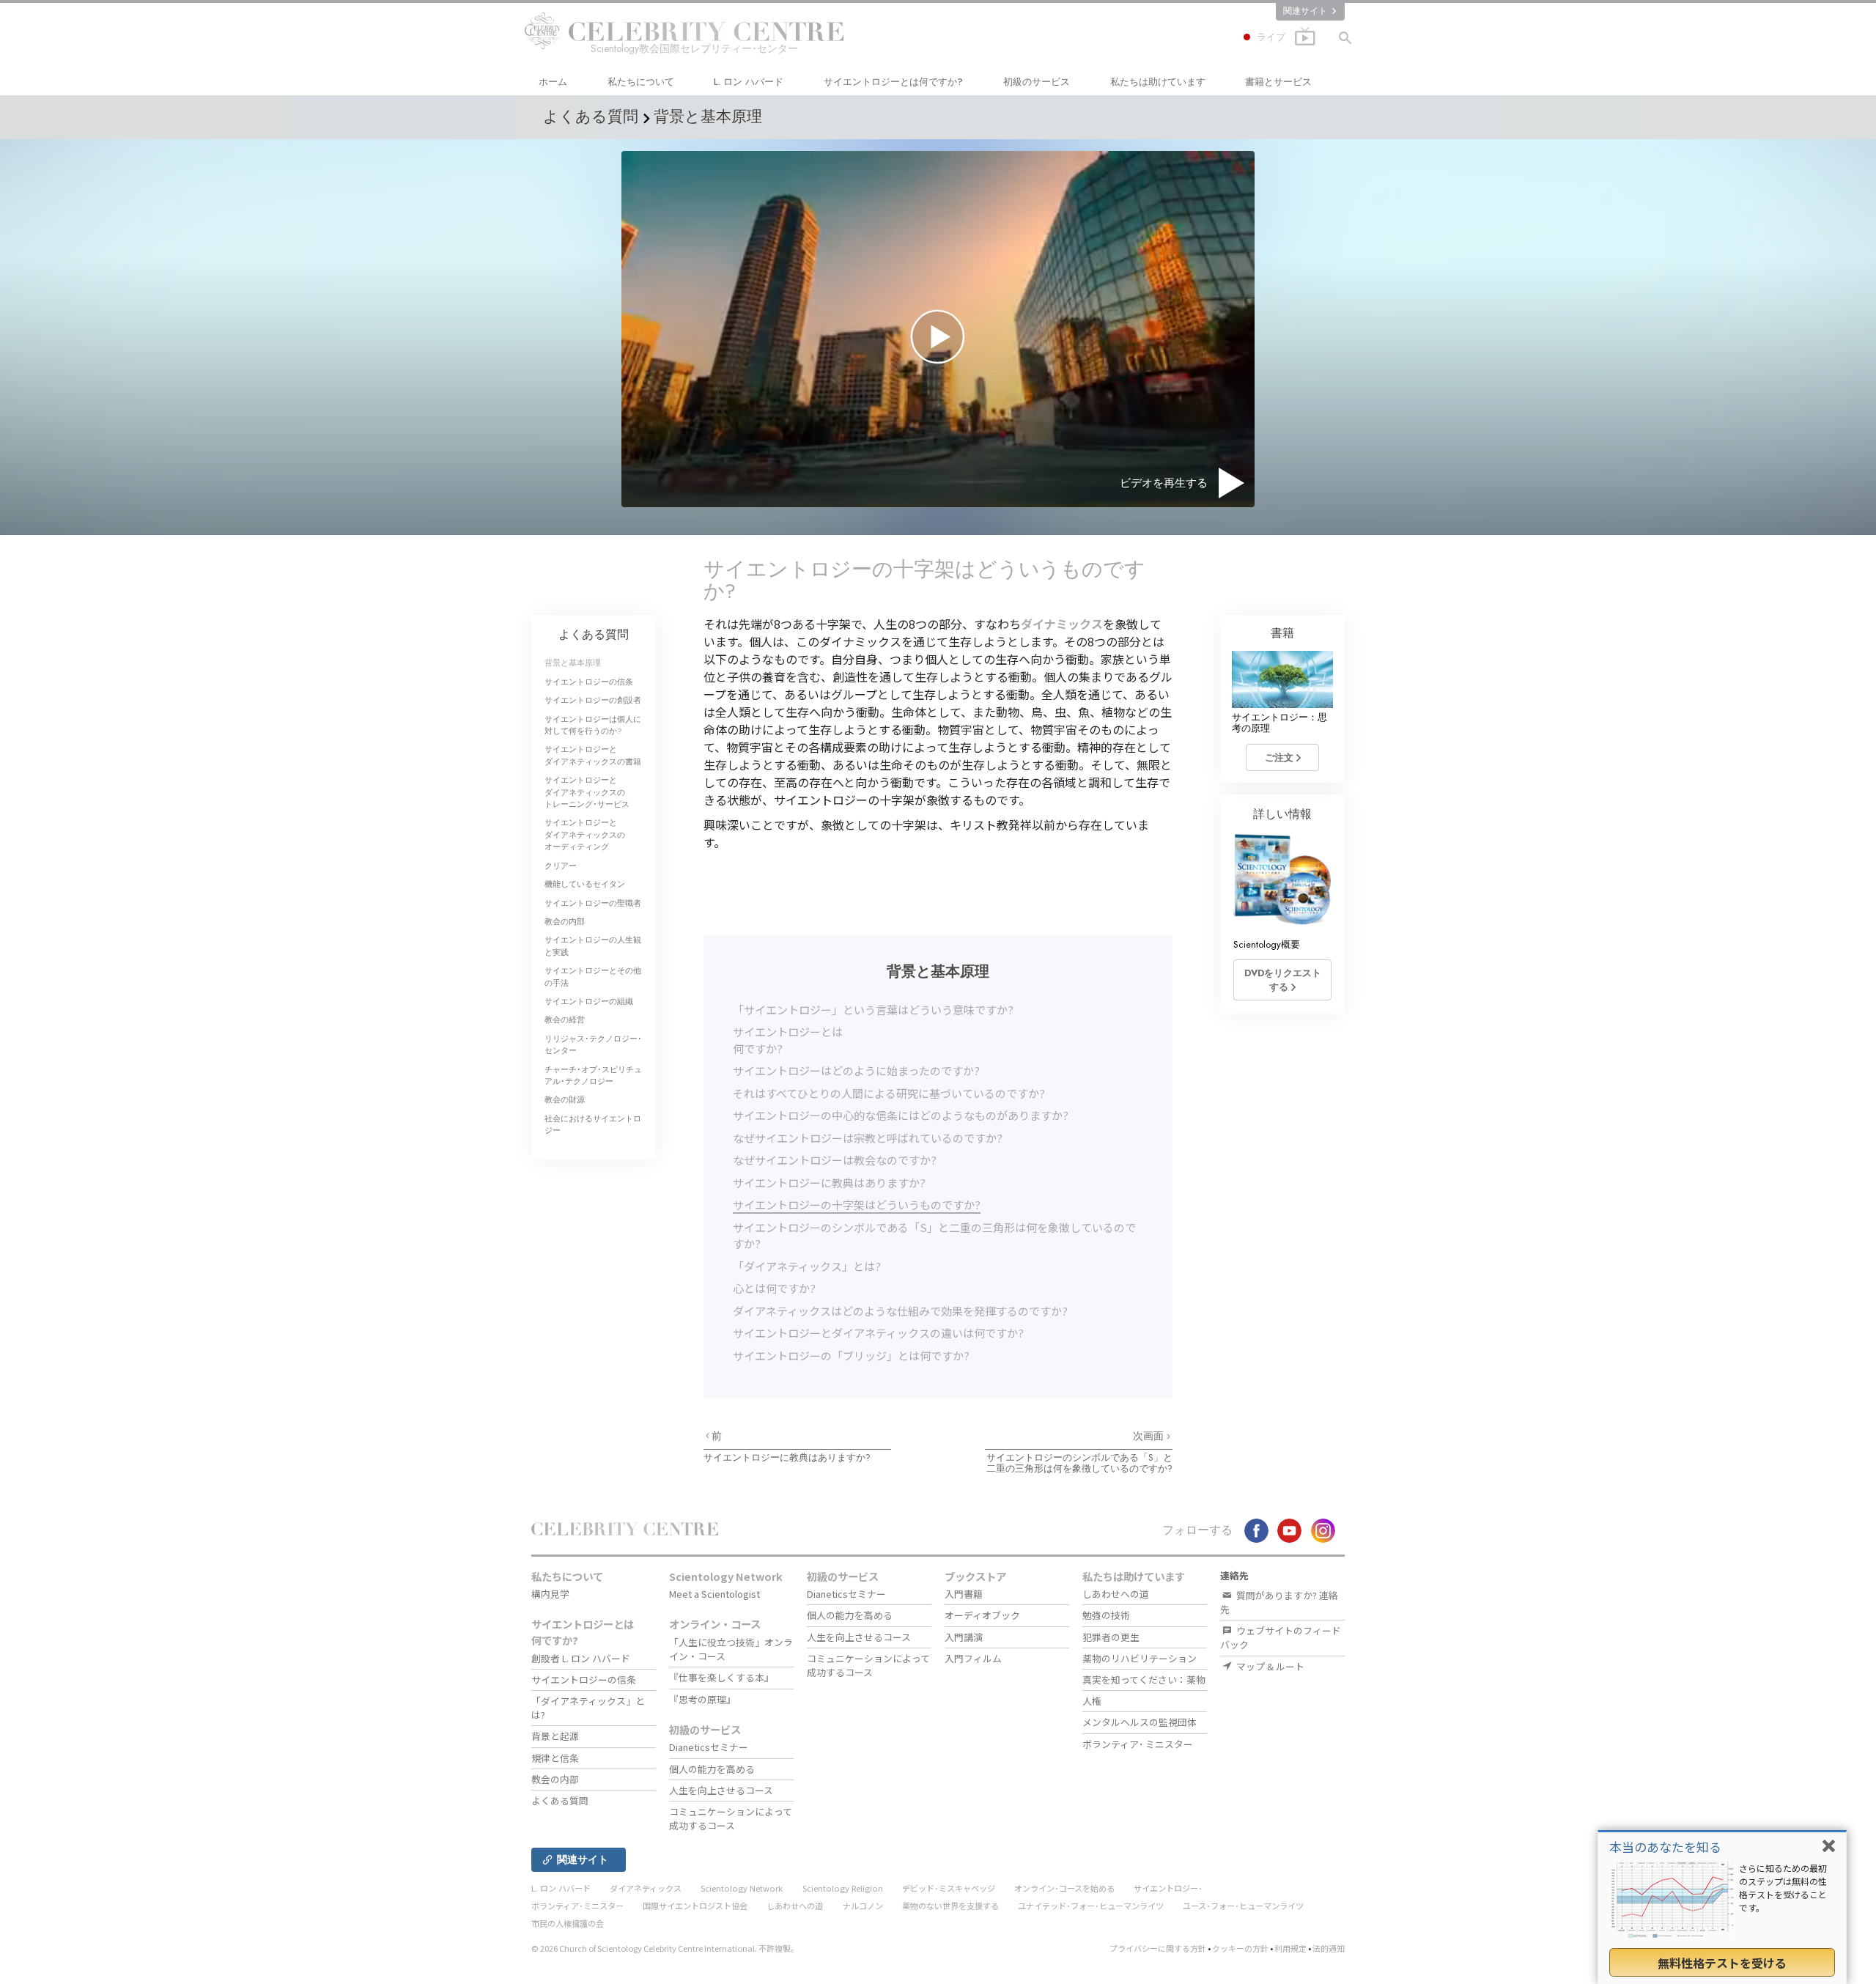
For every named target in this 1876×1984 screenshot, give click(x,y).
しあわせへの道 (1116, 1594)
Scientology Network (726, 1576)
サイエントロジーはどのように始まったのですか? (856, 1070)
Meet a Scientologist (714, 1594)
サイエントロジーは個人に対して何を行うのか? (593, 725)
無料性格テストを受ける (1722, 1963)
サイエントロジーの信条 (589, 682)
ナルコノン (863, 1906)
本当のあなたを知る (1665, 1847)
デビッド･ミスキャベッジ (949, 1888)
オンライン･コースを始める (1064, 1888)
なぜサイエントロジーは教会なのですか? (835, 1160)
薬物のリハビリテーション (1140, 1658)
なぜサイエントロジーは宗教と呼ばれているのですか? (868, 1138)
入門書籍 (964, 1594)
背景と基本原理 (573, 663)
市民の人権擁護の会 (568, 1923)
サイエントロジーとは (893, 82)
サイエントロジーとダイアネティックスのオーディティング (585, 834)
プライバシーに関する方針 (1158, 1948)
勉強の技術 (1106, 1615)
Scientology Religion (843, 1888)
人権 (1092, 1701)
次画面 (1150, 1436)
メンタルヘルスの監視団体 (1140, 1722)
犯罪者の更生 (1111, 1637)
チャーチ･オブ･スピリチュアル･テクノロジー (593, 1075)
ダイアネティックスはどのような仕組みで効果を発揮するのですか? (900, 1311)
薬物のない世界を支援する (950, 1906)
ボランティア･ (1138, 1744)
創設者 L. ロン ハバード (581, 1658)
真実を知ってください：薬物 (1144, 1679)
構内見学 (550, 1594)
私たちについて (641, 82)
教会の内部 (565, 921)
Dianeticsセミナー (709, 1747)
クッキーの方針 (1240, 1948)
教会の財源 (565, 1099)
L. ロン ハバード (749, 82)
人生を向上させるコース (721, 1790)
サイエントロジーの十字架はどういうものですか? (857, 1205)
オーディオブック (982, 1615)
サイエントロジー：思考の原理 (1279, 723)
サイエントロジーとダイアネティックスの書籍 (593, 755)
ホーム (553, 82)
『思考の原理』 (702, 1699)
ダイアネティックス (646, 1888)
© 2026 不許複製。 (665, 1948)
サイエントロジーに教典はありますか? (829, 1183)
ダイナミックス (1062, 624)
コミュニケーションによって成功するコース (731, 1818)
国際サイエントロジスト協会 (695, 1906)
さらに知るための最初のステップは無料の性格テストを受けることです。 (1783, 1888)
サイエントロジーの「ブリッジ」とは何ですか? (851, 1356)
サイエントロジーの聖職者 (593, 903)
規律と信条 (555, 1758)
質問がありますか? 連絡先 (1279, 1602)
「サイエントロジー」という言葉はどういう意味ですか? (873, 1010)
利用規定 (1290, 1948)
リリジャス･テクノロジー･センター (593, 1044)
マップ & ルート (1269, 1666)
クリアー (561, 866)
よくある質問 (594, 634)
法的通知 (1329, 1948)
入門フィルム (973, 1658)
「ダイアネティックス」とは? (807, 1266)
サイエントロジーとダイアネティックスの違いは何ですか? (878, 1333)
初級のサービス (1037, 82)
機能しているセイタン (585, 884)
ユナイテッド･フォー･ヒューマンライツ (1091, 1906)
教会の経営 (565, 1019)
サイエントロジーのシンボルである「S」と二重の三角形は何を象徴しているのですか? (1079, 1463)
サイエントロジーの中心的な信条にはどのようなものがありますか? (901, 1115)
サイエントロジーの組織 (589, 1001)
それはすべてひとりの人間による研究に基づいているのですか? (889, 1093)
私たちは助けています (1158, 82)
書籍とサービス (1278, 82)
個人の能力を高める (712, 1769)
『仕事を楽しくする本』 (721, 1677)
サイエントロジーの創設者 (593, 700)
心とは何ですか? (774, 1288)
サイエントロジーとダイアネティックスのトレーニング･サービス (587, 792)
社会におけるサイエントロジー (593, 1124)
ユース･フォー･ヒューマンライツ (1243, 1906)
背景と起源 (555, 1736)
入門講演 (964, 1637)
